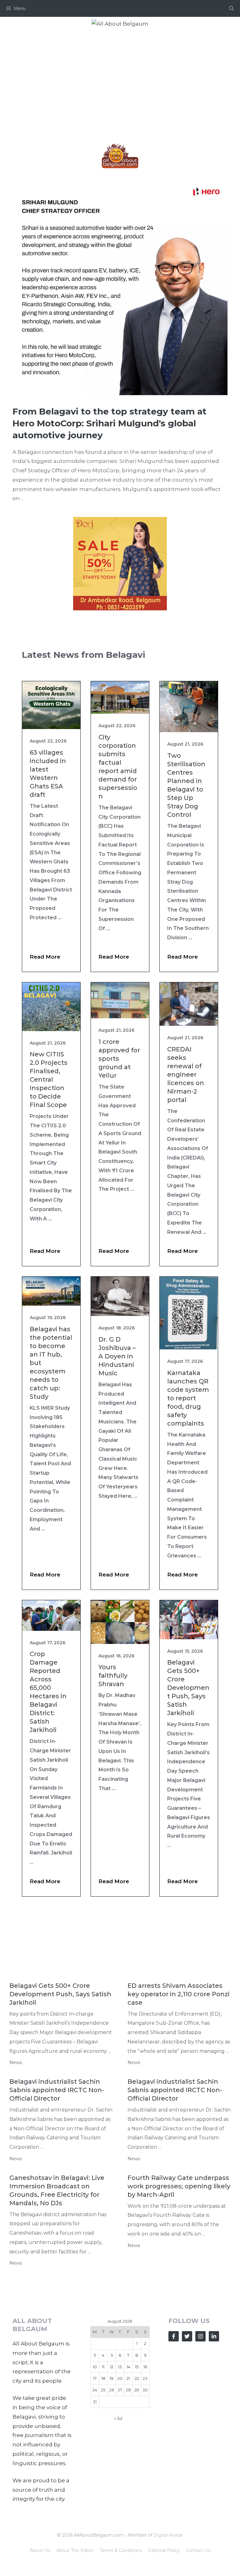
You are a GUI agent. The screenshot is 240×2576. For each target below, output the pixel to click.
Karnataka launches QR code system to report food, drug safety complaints (188, 1398)
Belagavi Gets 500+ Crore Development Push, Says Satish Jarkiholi (188, 1688)
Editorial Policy (164, 2550)
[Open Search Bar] (231, 8)
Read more (45, 957)
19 (112, 2378)
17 (95, 2378)
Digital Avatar (168, 2535)
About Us (40, 2550)
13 (120, 2367)
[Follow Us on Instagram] (200, 2336)
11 (103, 2367)
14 (128, 2367)
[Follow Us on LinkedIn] (214, 2336)
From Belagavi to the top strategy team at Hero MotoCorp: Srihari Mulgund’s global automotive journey (110, 423)
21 (128, 2378)
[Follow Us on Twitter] (187, 2336)
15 (137, 2367)
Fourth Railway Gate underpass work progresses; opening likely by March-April (179, 2186)
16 (145, 2367)
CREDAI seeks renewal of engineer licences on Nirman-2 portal (186, 1075)
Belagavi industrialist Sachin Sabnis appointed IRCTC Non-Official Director (57, 2090)
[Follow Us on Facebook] (174, 2336)
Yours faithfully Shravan (113, 1675)
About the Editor (75, 2550)
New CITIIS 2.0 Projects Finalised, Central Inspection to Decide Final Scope (49, 1080)
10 (95, 2367)
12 (112, 2367)
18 (103, 2378)
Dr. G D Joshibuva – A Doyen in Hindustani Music (117, 1356)
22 (137, 2378)
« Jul (118, 2418)
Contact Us (198, 2550)
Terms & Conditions (121, 2550)
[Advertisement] (120, 77)
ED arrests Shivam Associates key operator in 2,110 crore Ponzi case (179, 1994)
